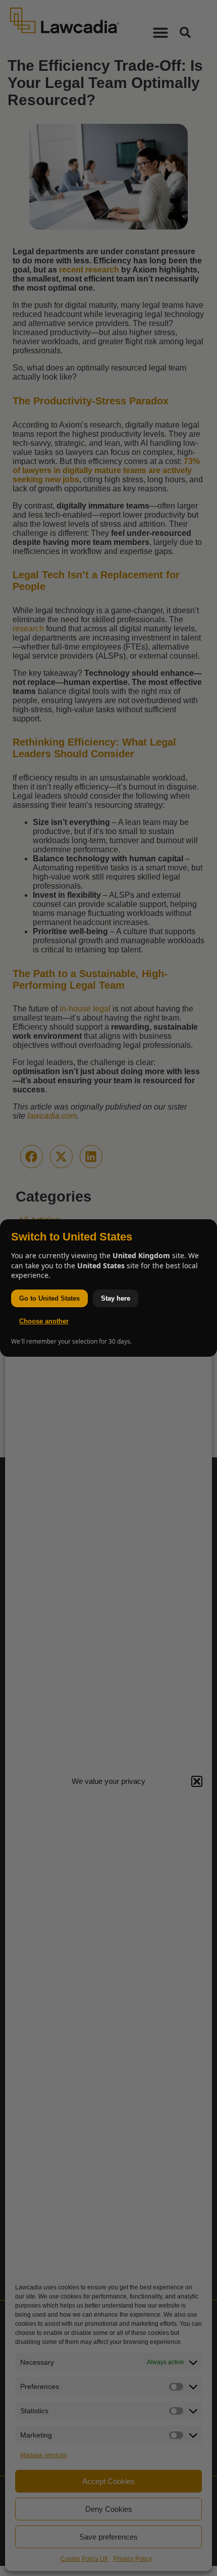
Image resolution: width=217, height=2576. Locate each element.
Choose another (44, 1321)
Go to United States (49, 1298)
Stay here (116, 1298)
